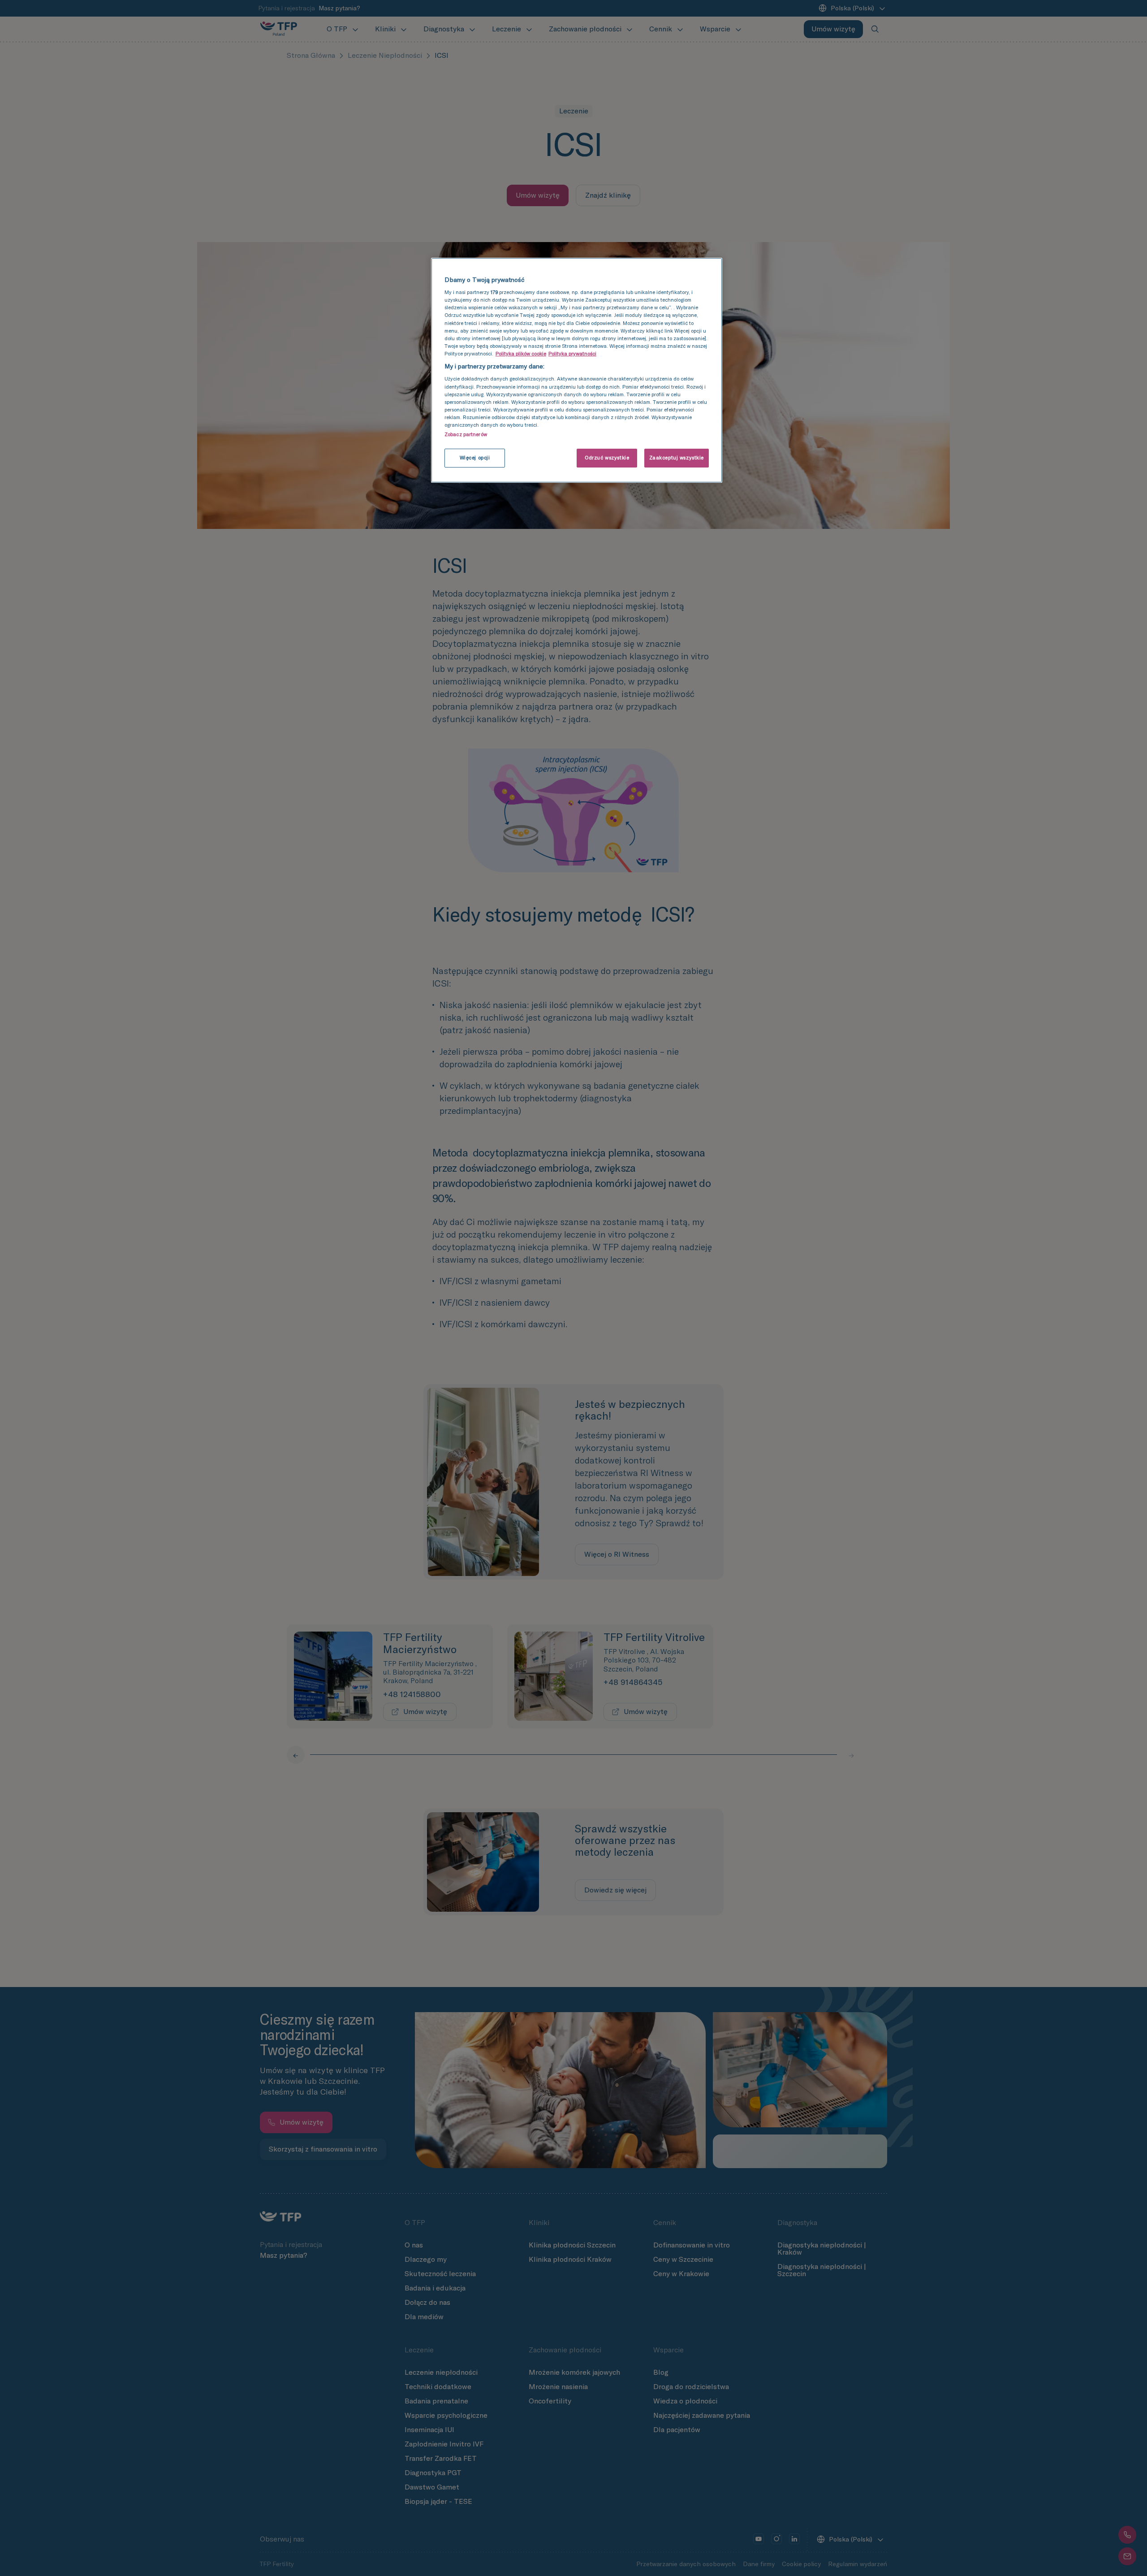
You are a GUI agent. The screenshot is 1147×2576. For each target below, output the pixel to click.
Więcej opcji (475, 458)
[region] (577, 370)
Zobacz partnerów (466, 434)
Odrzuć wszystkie (607, 458)
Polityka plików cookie (521, 354)
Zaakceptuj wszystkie (677, 458)
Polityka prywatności (572, 354)
